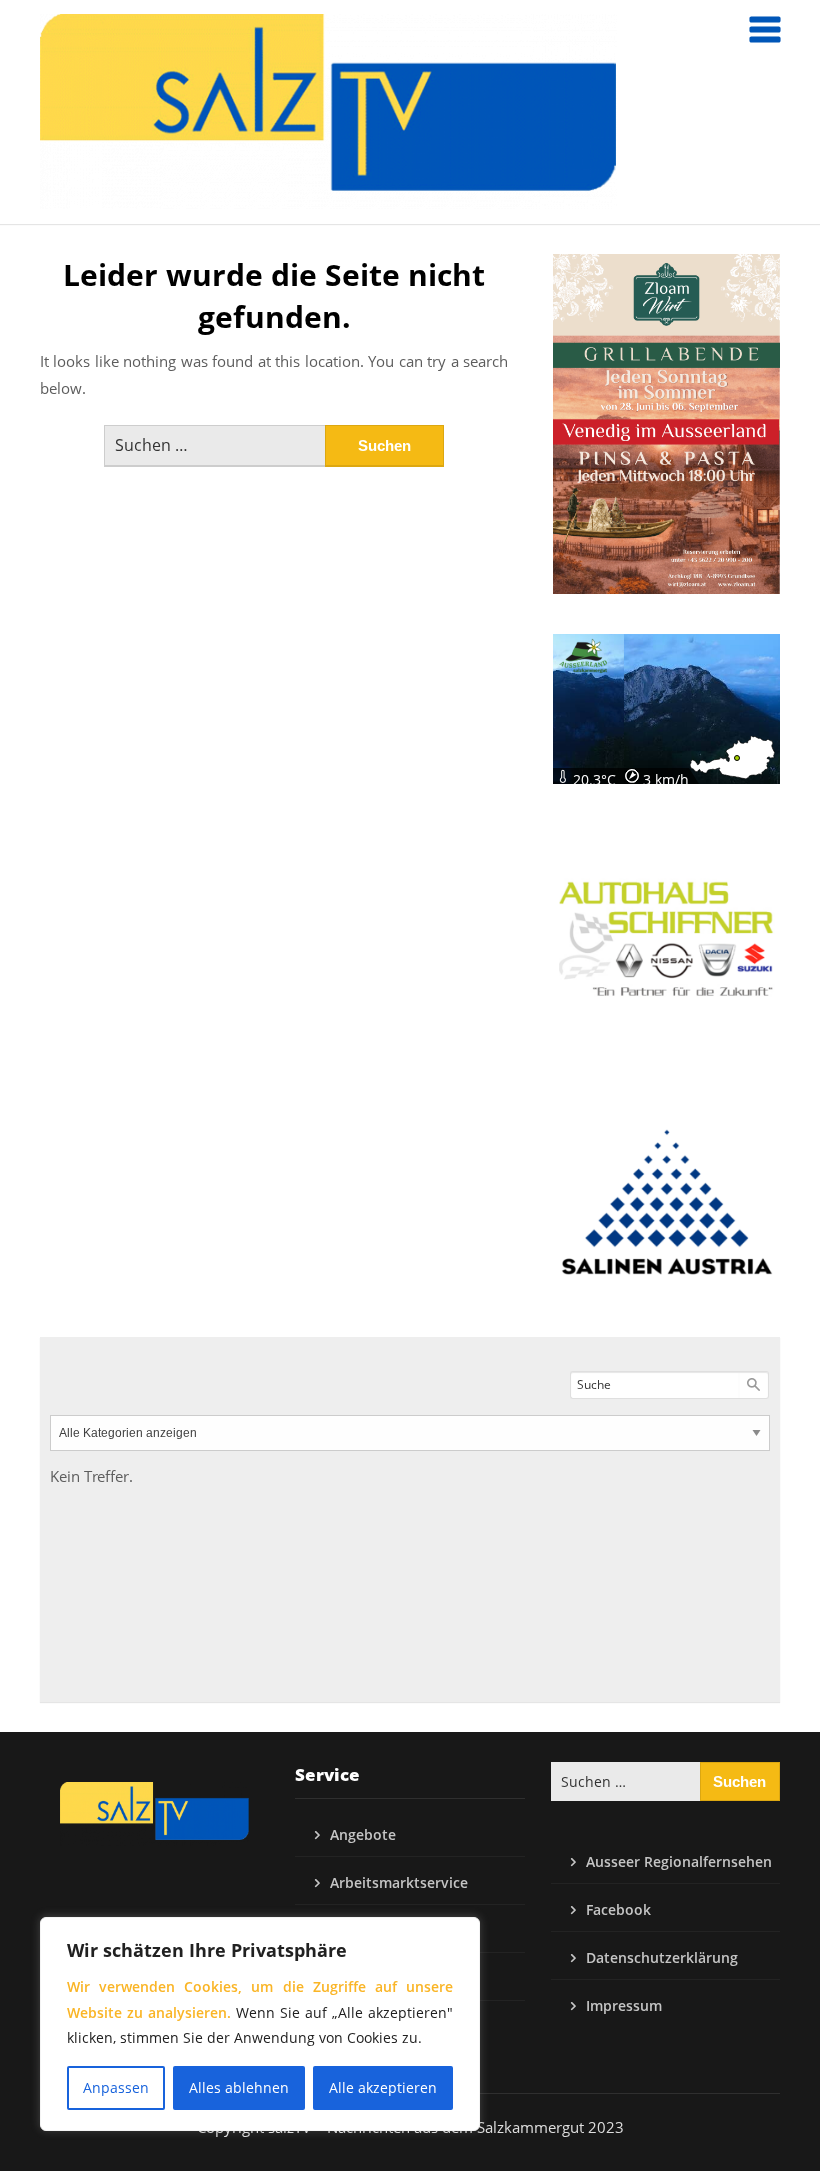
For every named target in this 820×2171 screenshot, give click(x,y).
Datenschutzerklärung (662, 1957)
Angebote (363, 1834)
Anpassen (116, 2087)
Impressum (624, 2005)
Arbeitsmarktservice (399, 1882)
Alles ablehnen (239, 2087)
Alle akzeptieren (383, 2087)
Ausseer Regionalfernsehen (679, 1861)
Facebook (618, 1909)
